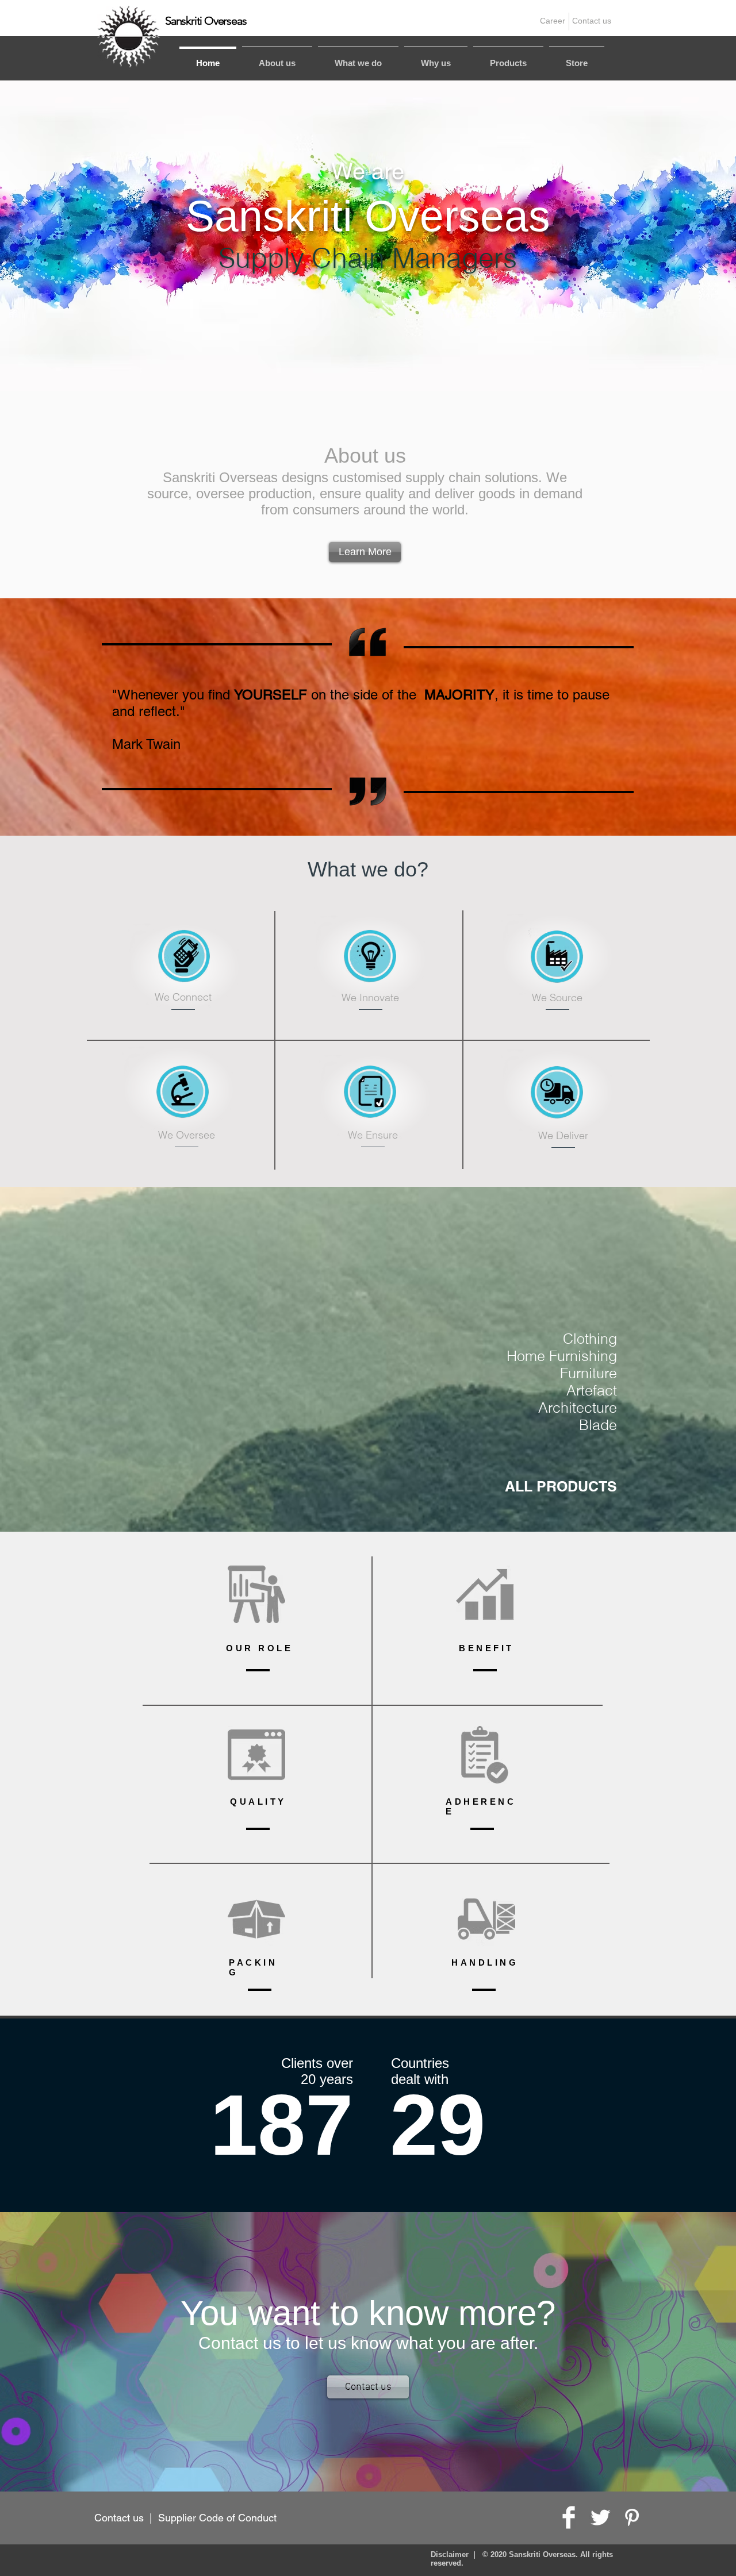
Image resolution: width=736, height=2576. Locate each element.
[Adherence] (485, 1755)
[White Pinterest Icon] (632, 2517)
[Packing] (256, 1919)
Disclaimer (450, 2554)
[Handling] (486, 1919)
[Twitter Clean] (600, 2517)
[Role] (256, 1594)
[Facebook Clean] (569, 2517)
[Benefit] (485, 1594)
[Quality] (256, 1755)
